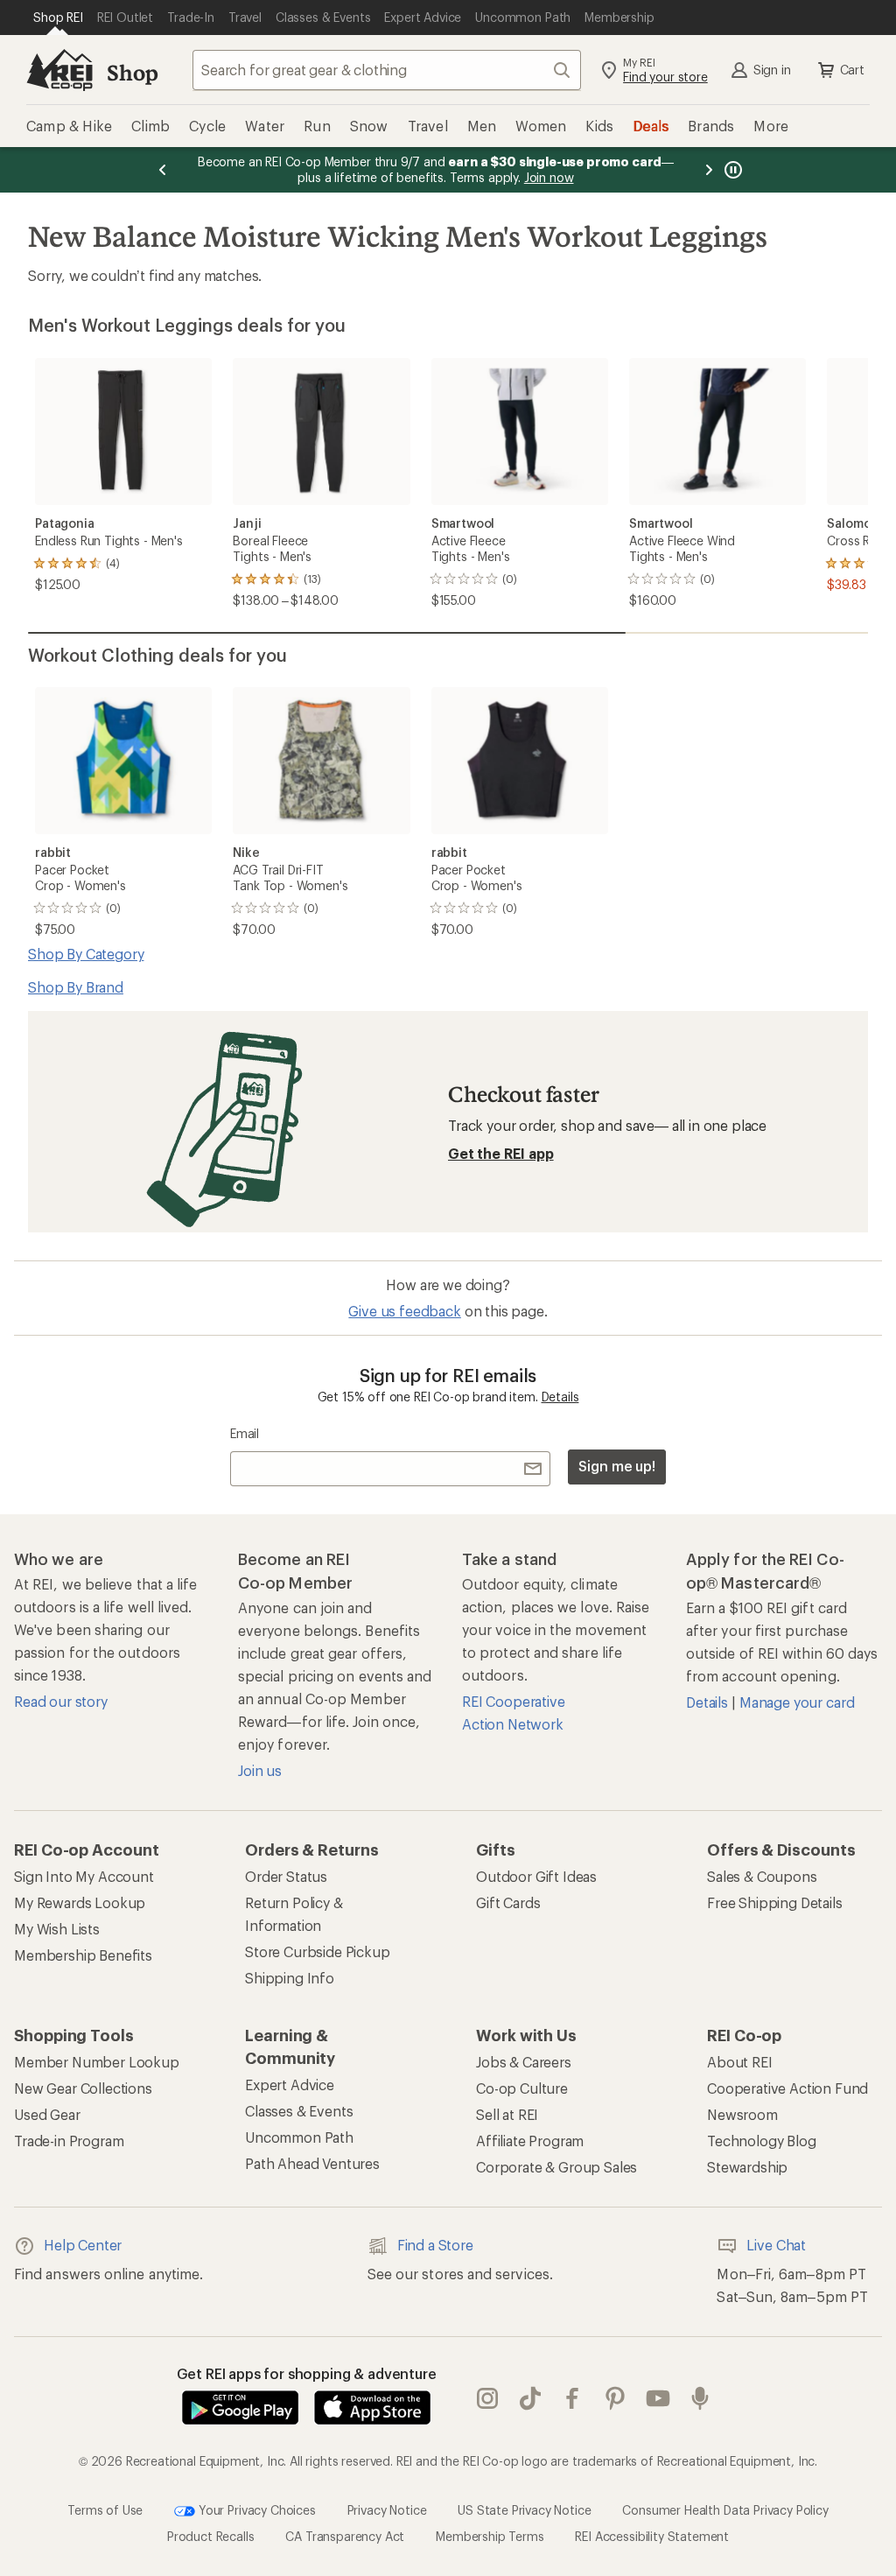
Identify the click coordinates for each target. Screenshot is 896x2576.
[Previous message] (163, 170)
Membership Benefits (83, 1955)
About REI (740, 2062)
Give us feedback (404, 1311)
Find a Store (435, 2245)
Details (560, 1397)
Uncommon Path (299, 2137)
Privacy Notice (387, 2510)
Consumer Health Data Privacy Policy (725, 2510)
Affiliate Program (530, 2141)
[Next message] (709, 170)
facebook (573, 2399)
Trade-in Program (69, 2141)
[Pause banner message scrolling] (731, 170)
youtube (658, 2399)
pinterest (616, 2399)
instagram (488, 2399)
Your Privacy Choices (255, 2510)
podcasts (700, 2399)
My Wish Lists (57, 1929)
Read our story (61, 1701)
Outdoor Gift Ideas (536, 1876)
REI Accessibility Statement (652, 2536)
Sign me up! (617, 1466)
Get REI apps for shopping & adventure (307, 2373)
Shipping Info (290, 1978)
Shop (132, 72)
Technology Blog (762, 2141)
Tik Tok (531, 2399)
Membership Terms (490, 2536)
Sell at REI (507, 2114)
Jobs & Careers (524, 2062)
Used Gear (47, 2114)
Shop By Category (86, 954)
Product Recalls (211, 2536)
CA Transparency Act (345, 2536)
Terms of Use (105, 2510)
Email (245, 1433)
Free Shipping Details (775, 1902)
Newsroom (742, 2114)
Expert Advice (290, 2085)
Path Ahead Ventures (312, 2163)
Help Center (83, 2245)
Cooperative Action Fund (787, 2088)
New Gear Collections (83, 2088)
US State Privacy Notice (524, 2510)
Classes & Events (299, 2111)
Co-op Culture (522, 2088)
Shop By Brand (76, 987)
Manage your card (797, 1702)
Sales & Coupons (762, 1876)
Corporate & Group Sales (556, 2167)
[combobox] (387, 70)
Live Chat (776, 2245)
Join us (260, 1770)
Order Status (286, 1876)
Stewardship (747, 2167)
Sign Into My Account (84, 1876)
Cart (852, 70)
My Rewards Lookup (80, 1902)
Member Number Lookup (97, 2062)
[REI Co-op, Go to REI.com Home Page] (59, 70)
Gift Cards (508, 1902)
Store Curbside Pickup (318, 1951)
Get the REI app (501, 1153)
